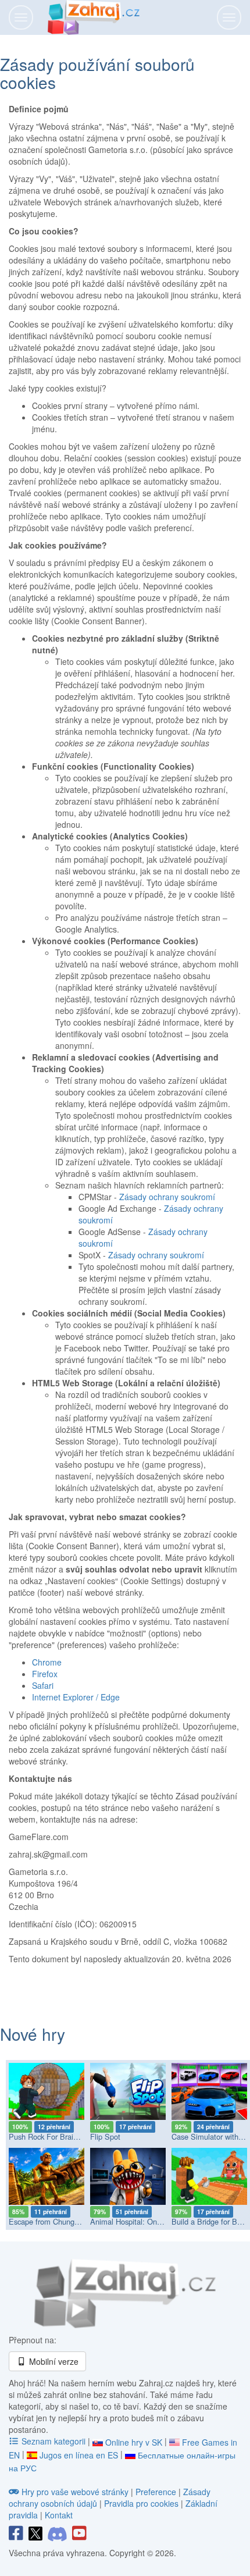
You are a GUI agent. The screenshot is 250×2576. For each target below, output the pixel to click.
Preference (157, 2492)
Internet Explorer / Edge (76, 1697)
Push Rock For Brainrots (49, 2136)
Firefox (45, 1674)
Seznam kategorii (53, 2441)
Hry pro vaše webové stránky (75, 2492)
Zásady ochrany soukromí (167, 1197)
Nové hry (33, 2034)
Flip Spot (105, 2136)
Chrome (47, 1662)
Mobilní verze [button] (53, 2361)
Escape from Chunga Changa (58, 2221)
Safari (43, 1685)
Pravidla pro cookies (141, 2503)
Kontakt (59, 2515)
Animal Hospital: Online (129, 2221)
